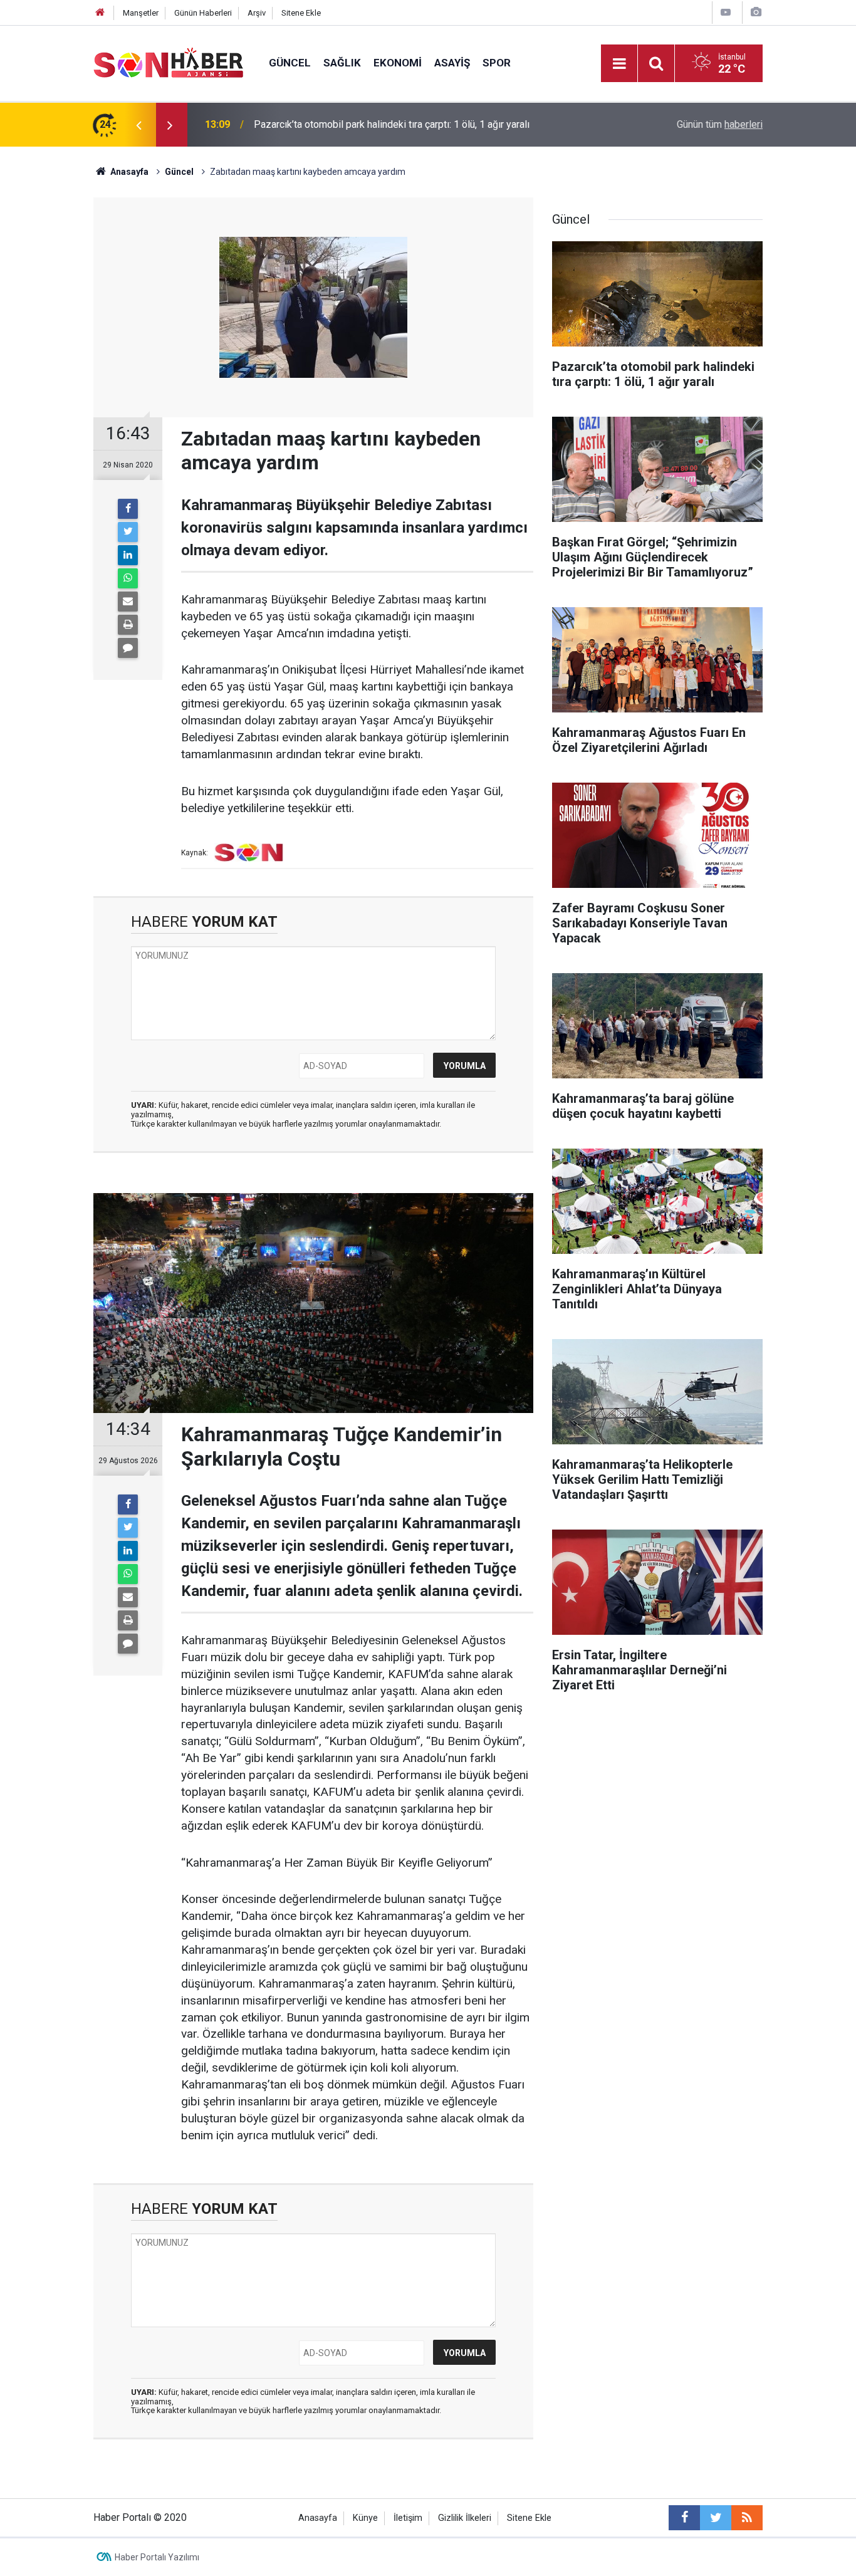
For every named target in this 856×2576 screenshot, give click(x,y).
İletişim (408, 2518)
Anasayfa (318, 2518)
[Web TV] (726, 12)
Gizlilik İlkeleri (465, 2518)
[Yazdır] (128, 625)
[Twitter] (128, 532)
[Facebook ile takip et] (684, 2518)
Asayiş (452, 63)
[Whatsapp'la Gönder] (128, 578)
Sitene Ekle (301, 13)
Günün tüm (720, 124)
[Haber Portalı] (169, 62)
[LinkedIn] (128, 555)
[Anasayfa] (100, 13)
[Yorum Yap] (128, 648)
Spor (497, 63)
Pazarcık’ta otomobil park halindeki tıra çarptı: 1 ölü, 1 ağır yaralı (392, 124)
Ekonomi (398, 63)
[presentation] (138, 125)
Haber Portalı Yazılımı (157, 2557)
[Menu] (619, 64)
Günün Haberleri (203, 13)
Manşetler (141, 13)
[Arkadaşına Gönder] (128, 602)
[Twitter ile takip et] (716, 2518)
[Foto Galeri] (756, 12)
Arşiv (257, 13)
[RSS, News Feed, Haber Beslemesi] (747, 2518)
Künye (365, 2518)
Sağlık (342, 63)
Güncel (290, 63)
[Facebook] (128, 509)
